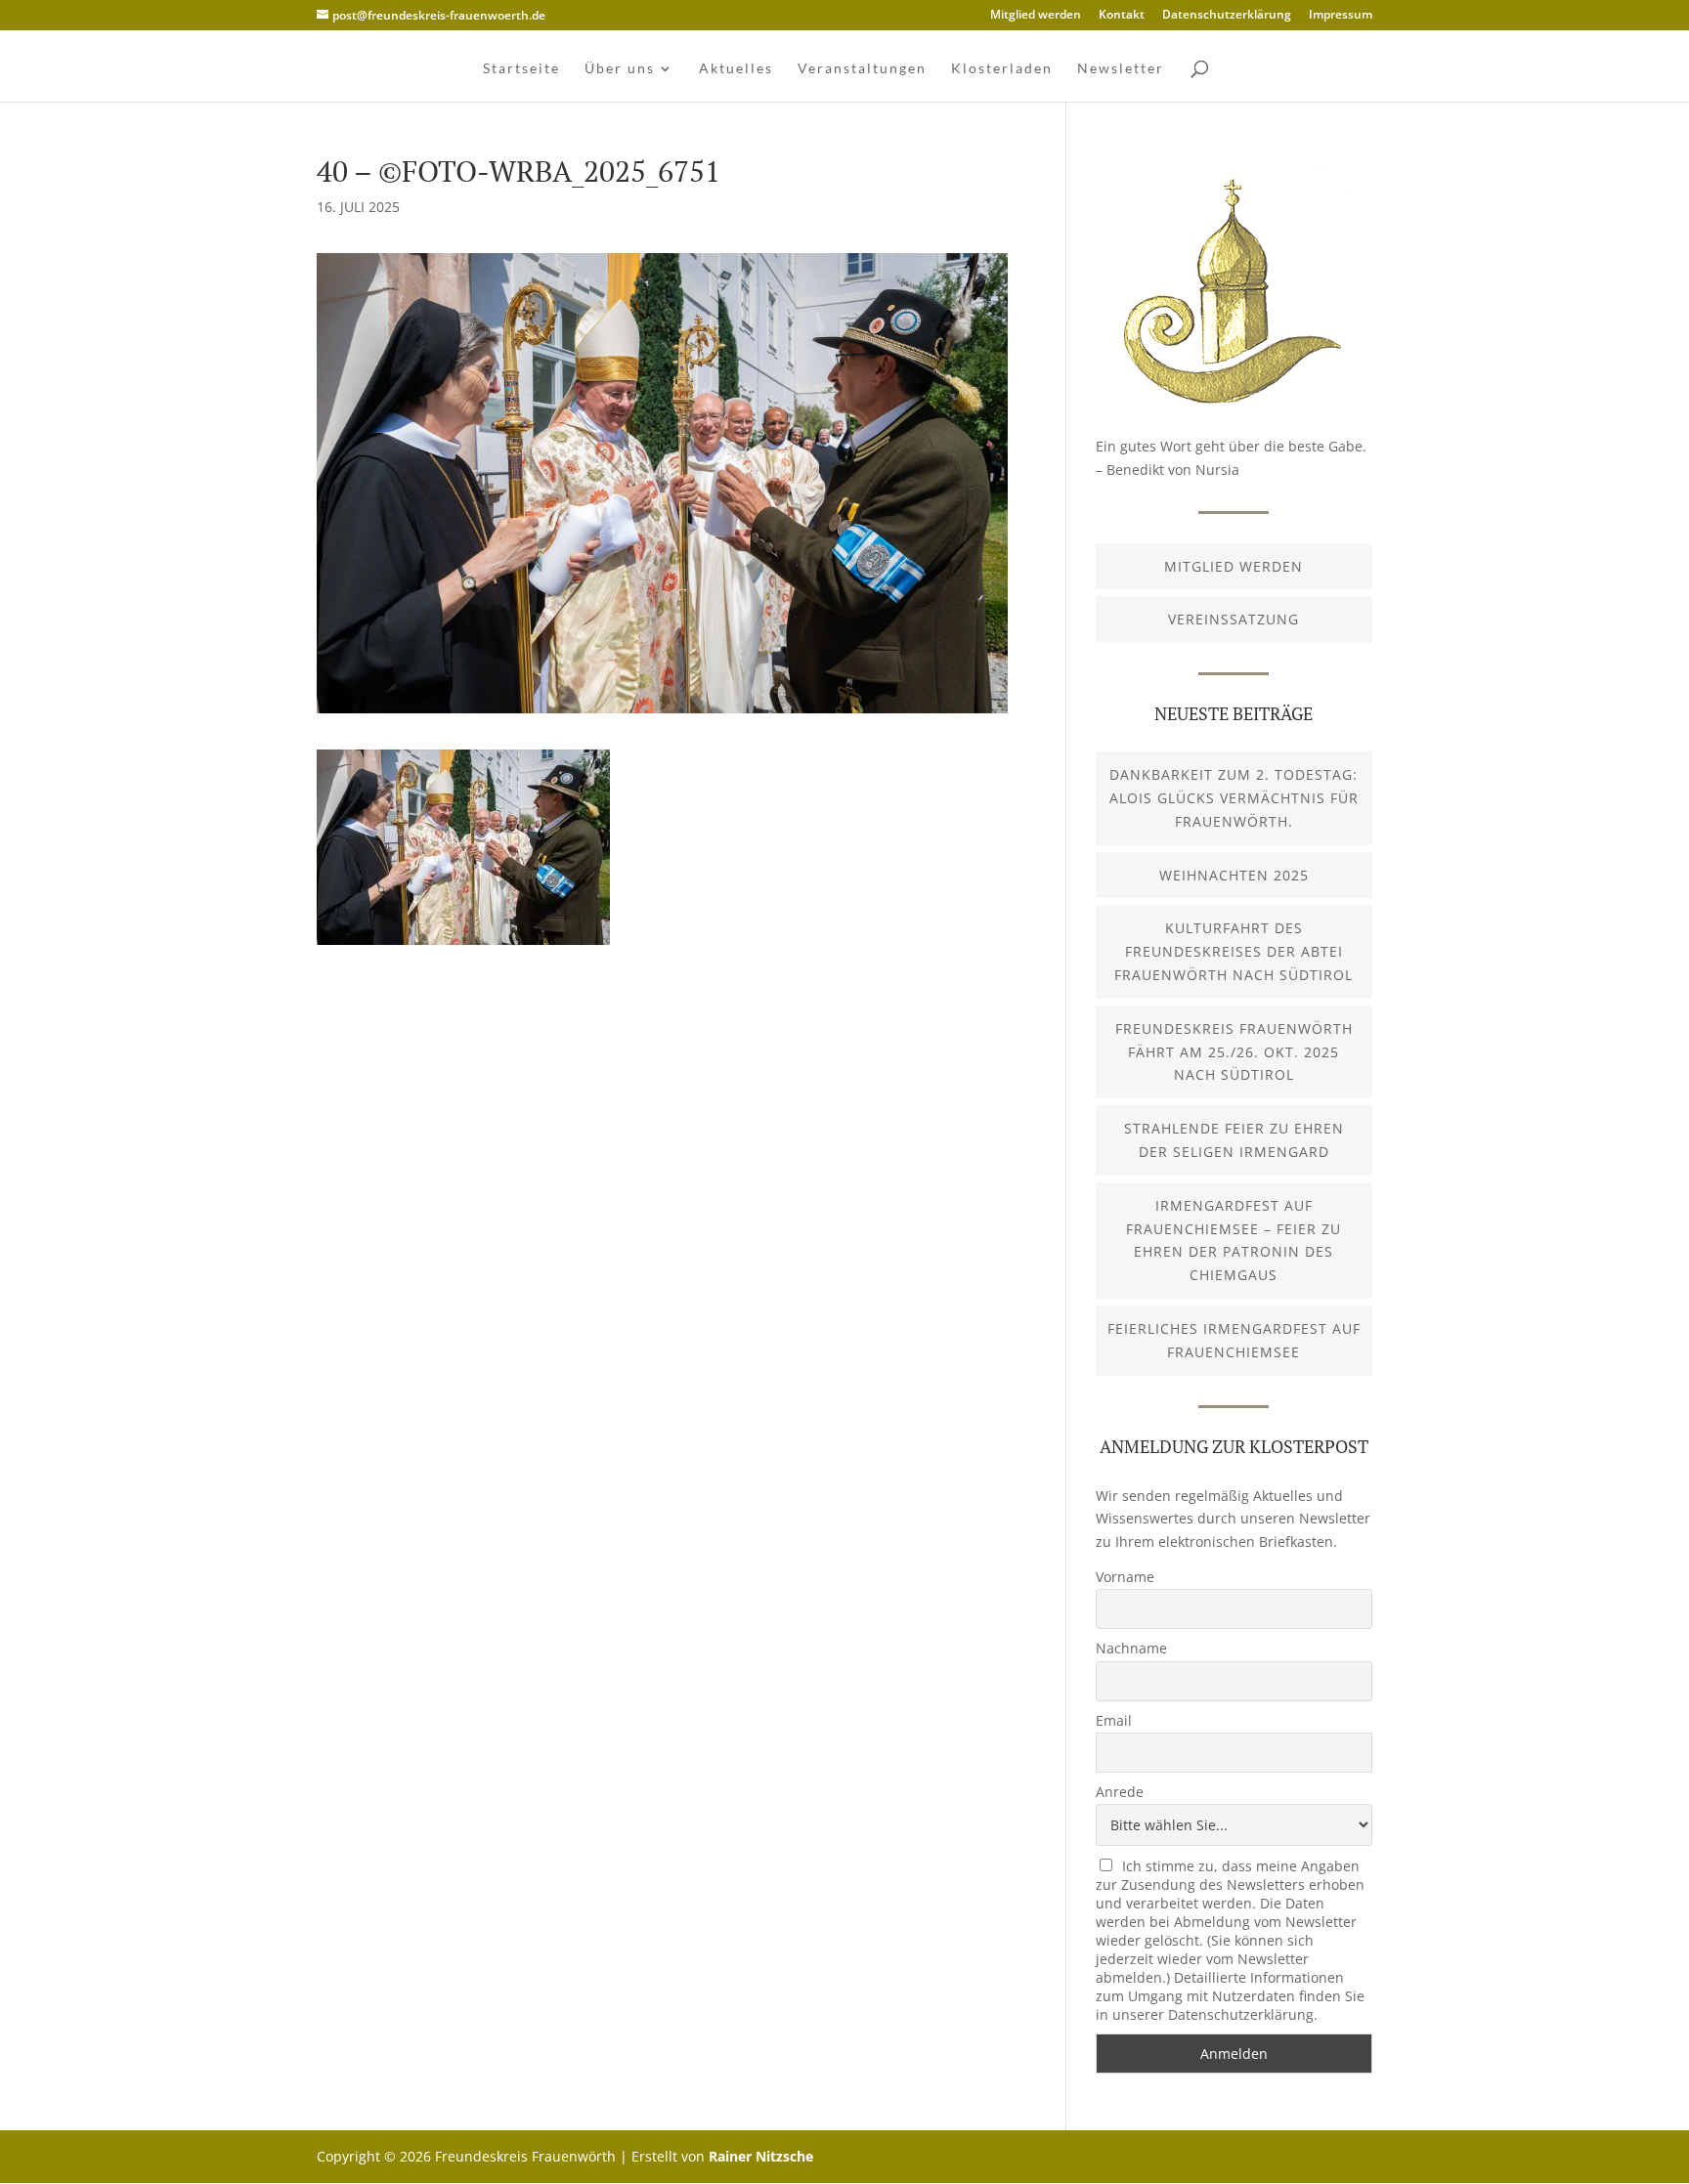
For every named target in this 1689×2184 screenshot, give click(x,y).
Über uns (620, 69)
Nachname (1131, 1648)
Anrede (1120, 1792)
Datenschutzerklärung (1227, 16)
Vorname (1125, 1577)
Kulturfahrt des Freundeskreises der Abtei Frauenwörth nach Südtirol (1234, 951)
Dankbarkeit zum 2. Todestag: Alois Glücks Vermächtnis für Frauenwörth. (1234, 798)
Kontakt (1122, 16)
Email (1114, 1720)
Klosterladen (1002, 69)
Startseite (521, 69)
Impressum (1341, 16)
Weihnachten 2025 (1234, 875)
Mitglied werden (1036, 16)
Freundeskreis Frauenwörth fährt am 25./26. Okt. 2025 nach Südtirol (1234, 1052)
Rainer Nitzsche (761, 2156)
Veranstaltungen (862, 69)
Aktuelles (736, 69)
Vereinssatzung (1234, 619)
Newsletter (1121, 69)
